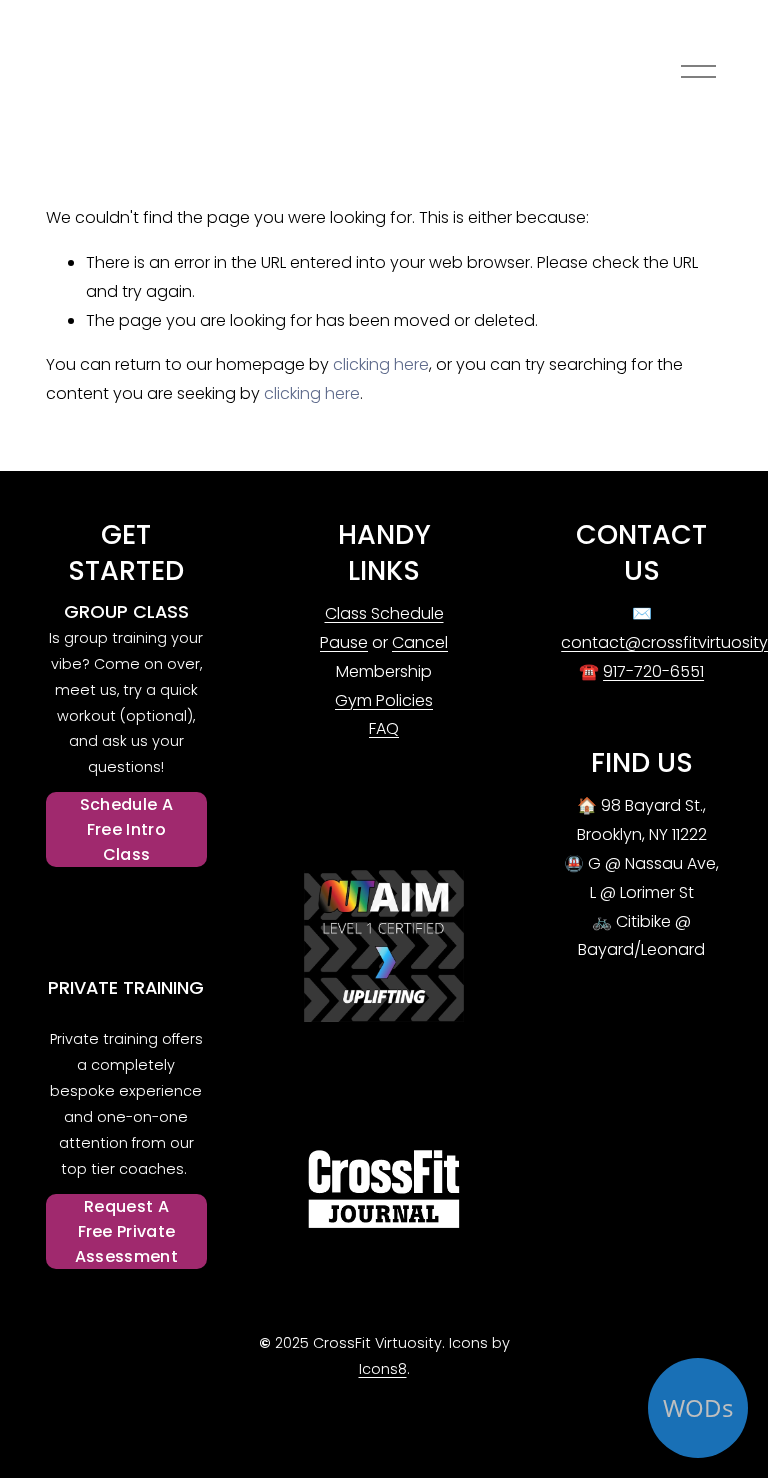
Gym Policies (384, 700)
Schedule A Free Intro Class (126, 829)
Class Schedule (384, 613)
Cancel (420, 642)
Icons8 (383, 1369)
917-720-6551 (653, 671)
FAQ (384, 728)
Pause (344, 642)
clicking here (381, 364)
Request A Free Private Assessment (126, 1231)
